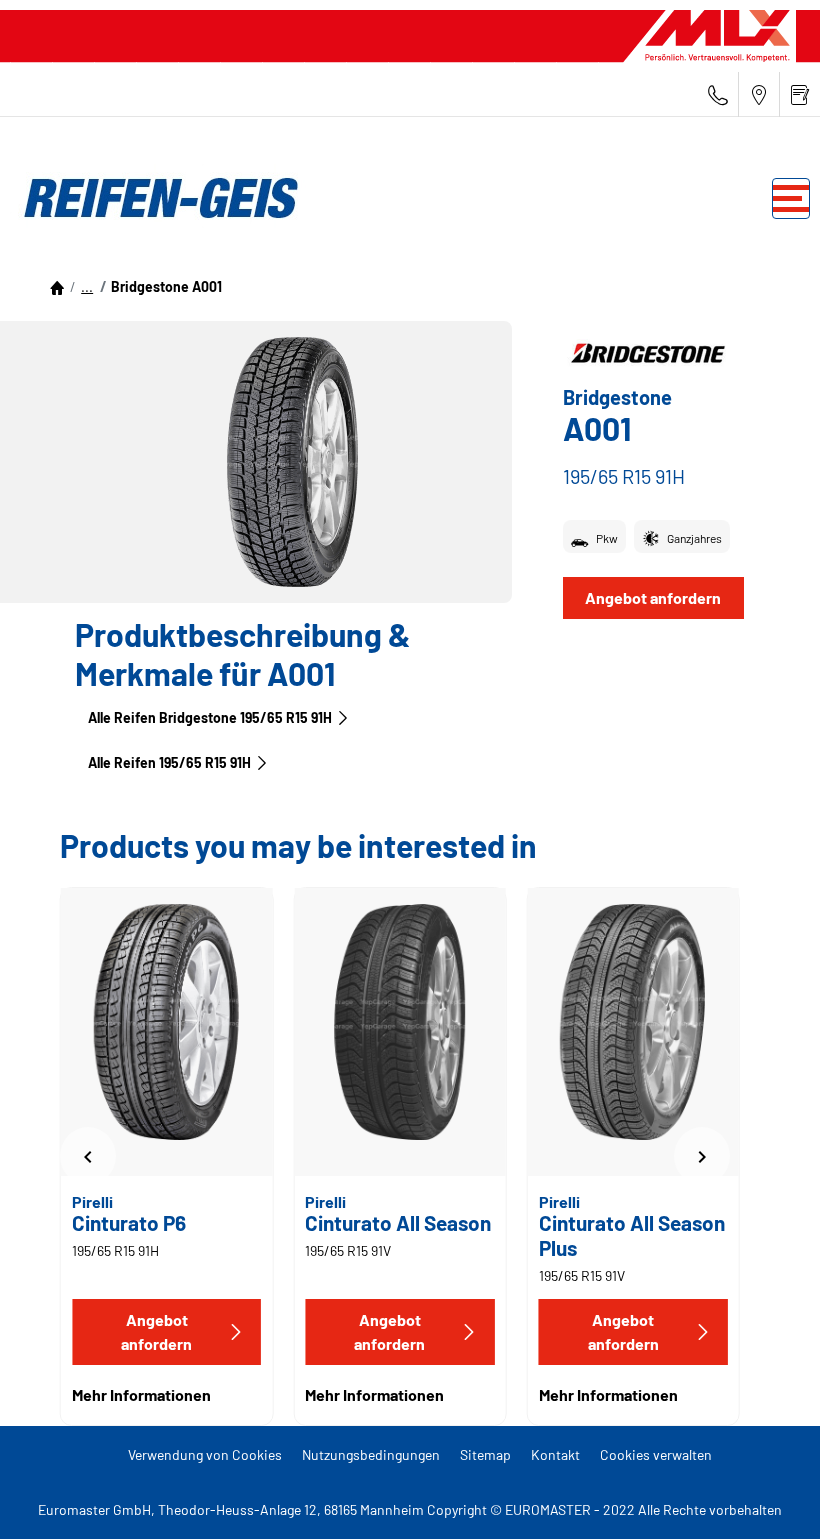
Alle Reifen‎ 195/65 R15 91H (169, 762)
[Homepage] (57, 286)
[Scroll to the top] (767, 1496)
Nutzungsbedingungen (371, 1454)
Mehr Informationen (141, 1394)
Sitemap (485, 1454)
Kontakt (555, 1454)
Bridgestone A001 (166, 286)
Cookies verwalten (656, 1454)
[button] (87, 286)
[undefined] (88, 1156)
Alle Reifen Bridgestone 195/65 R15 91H (210, 717)
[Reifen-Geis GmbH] (155, 198)
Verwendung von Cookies (205, 1454)
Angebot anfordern (653, 597)
